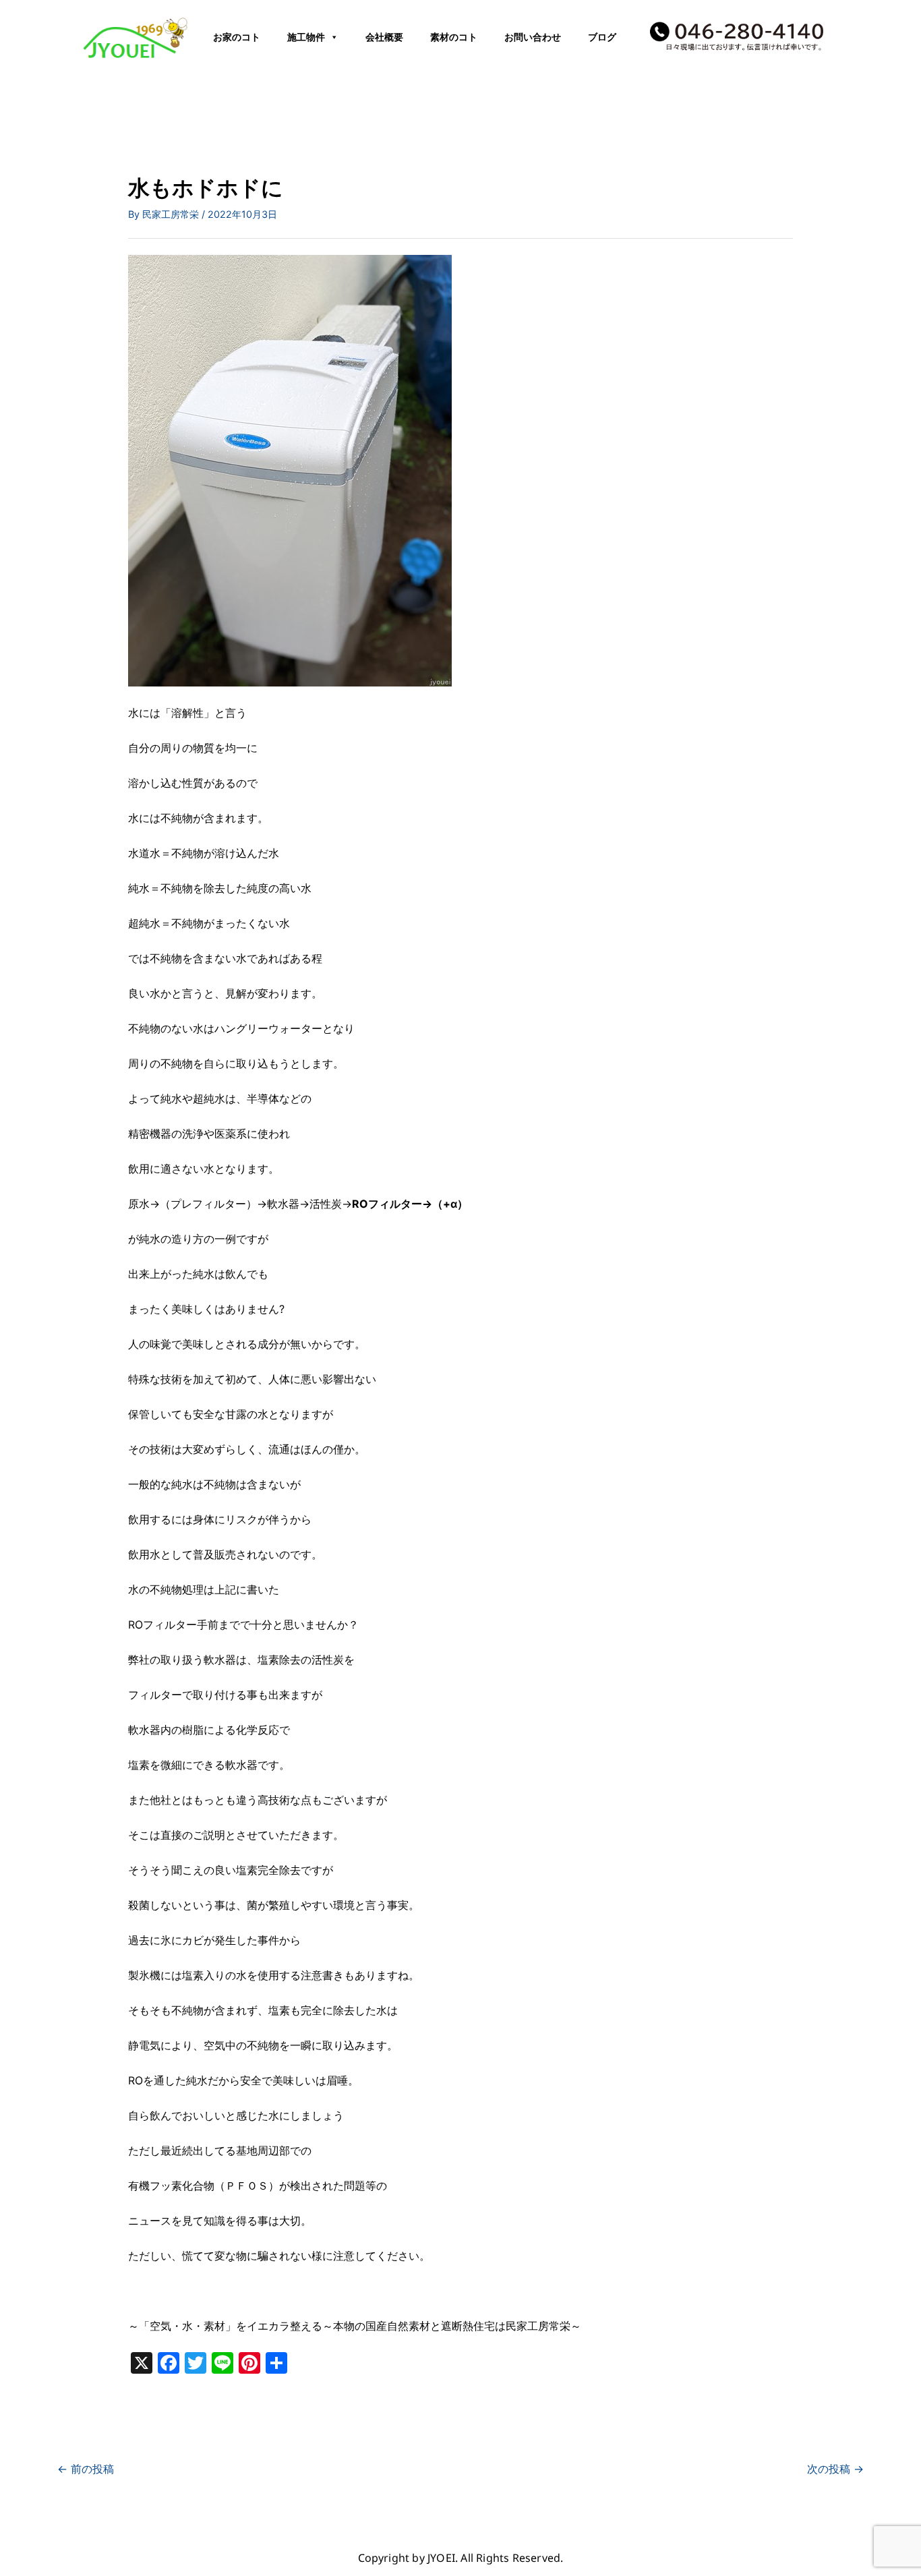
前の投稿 (86, 2469)
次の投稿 (835, 2469)
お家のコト (237, 37)
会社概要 (384, 37)
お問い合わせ (533, 37)
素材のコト (454, 37)
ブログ (602, 37)
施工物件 (306, 37)
